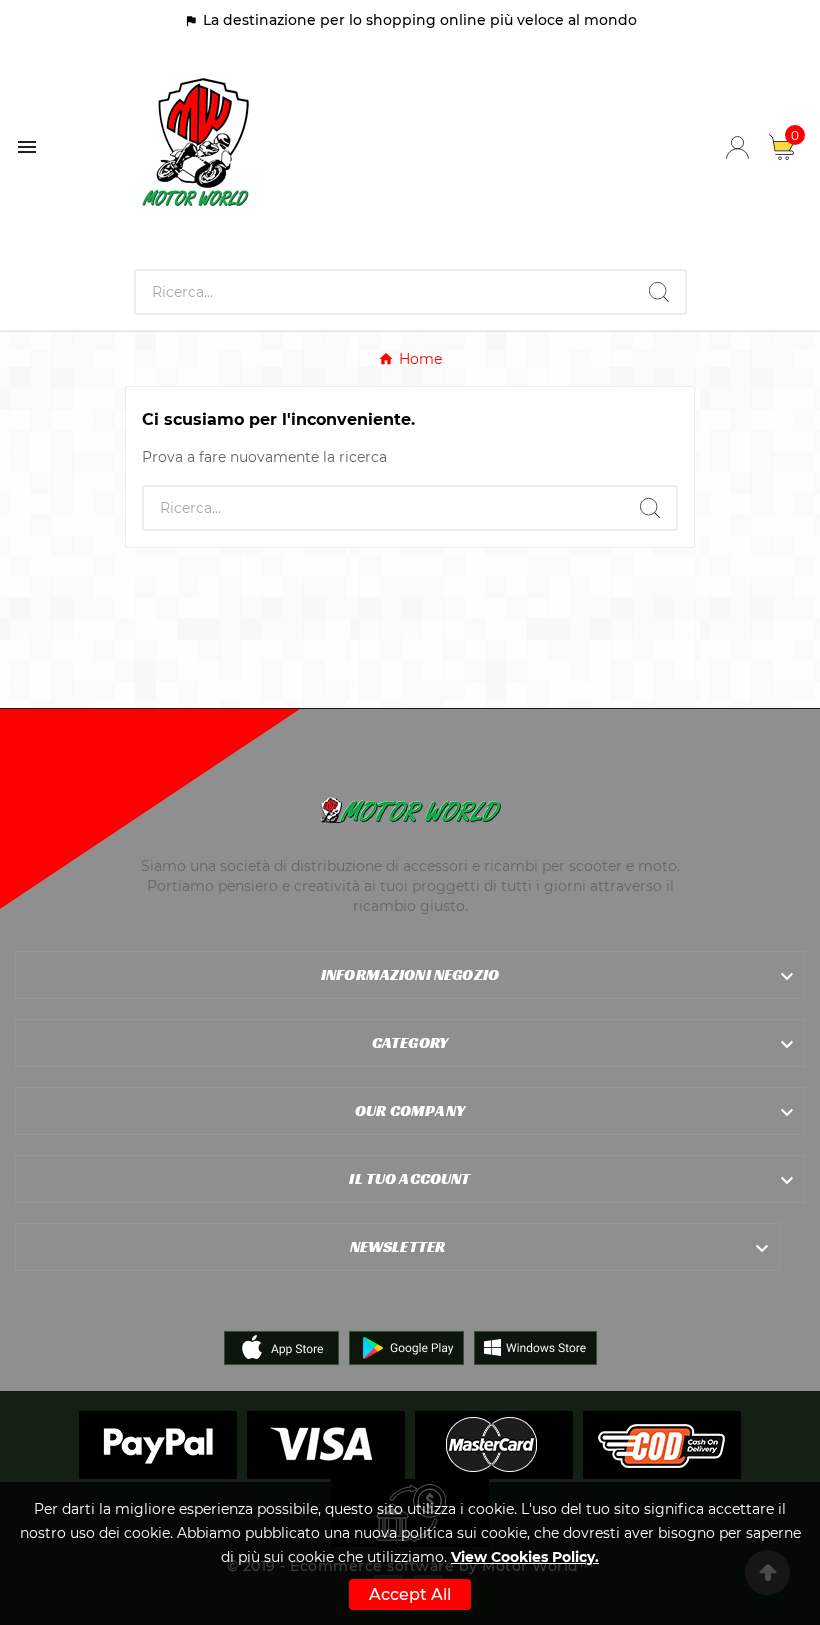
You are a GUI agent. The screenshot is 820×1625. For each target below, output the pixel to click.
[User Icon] (737, 147)
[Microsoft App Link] (535, 1346)
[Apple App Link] (281, 1346)
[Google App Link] (406, 1346)
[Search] (659, 292)
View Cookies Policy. (525, 1557)
